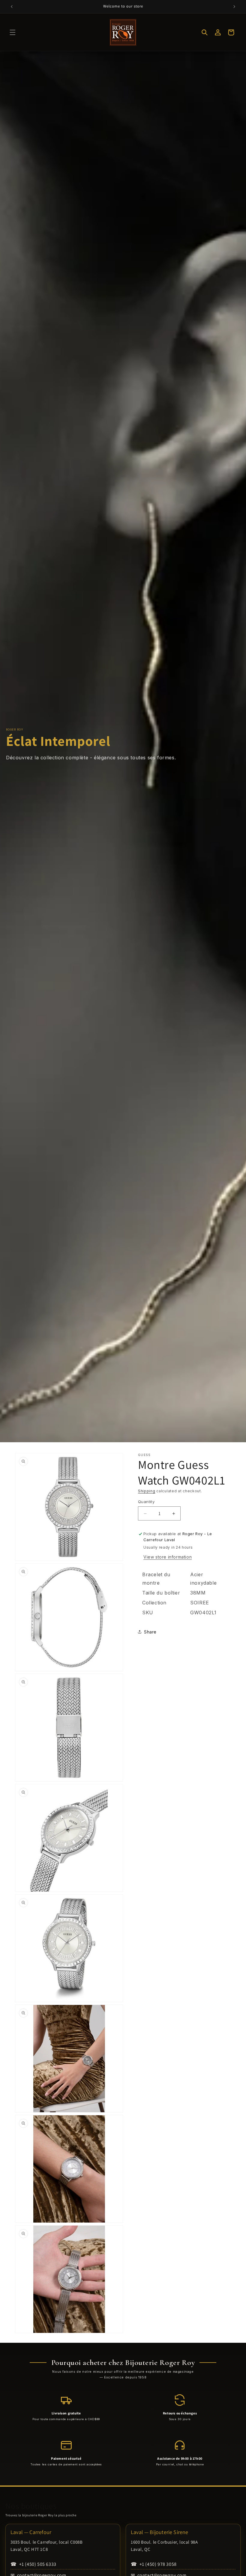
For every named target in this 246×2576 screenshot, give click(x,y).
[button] (13, 32)
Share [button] (150, 1632)
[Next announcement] (234, 7)
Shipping (147, 1491)
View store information (168, 1557)
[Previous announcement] (12, 7)
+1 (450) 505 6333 (33, 2564)
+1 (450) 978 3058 (154, 2564)
